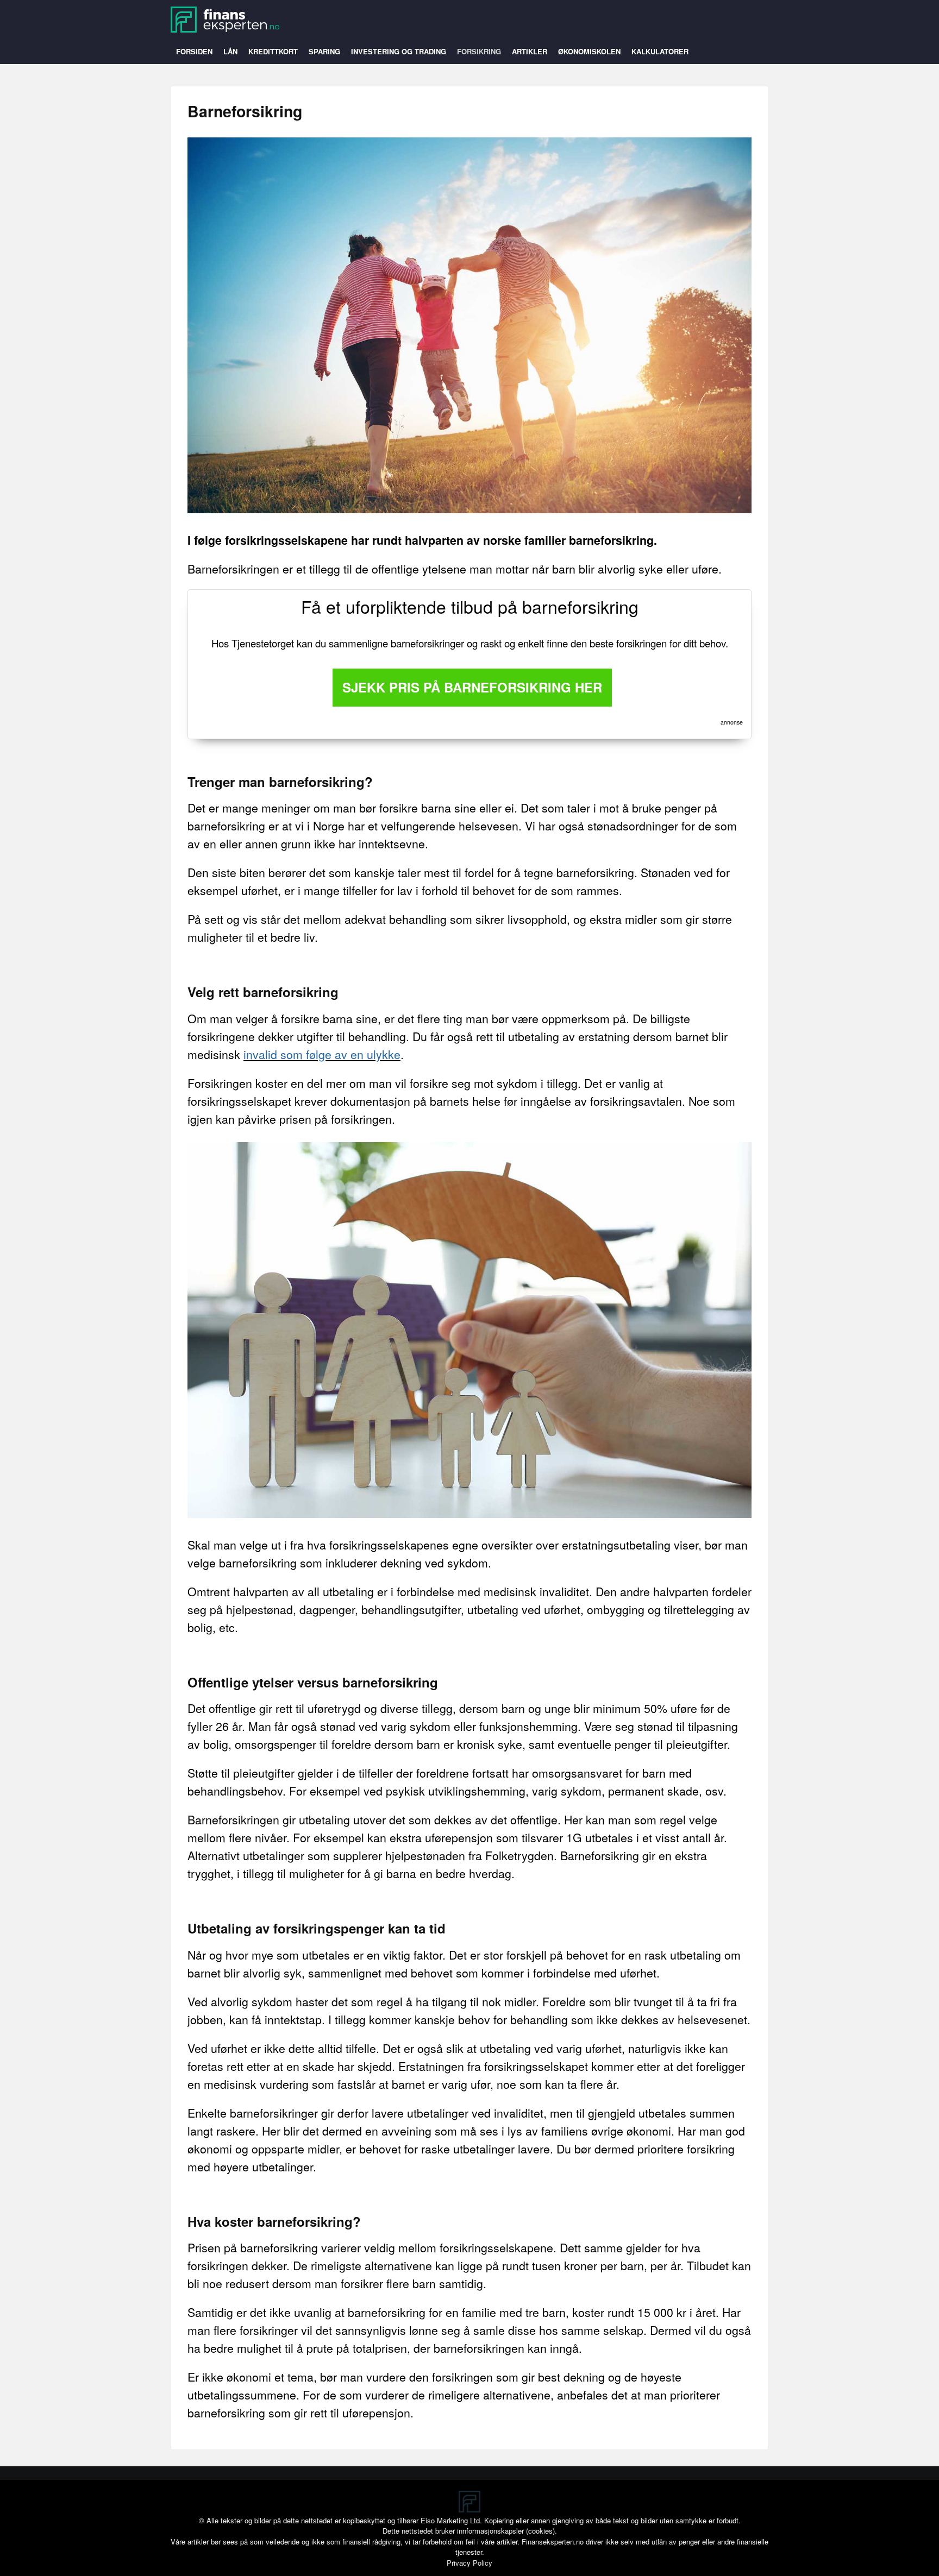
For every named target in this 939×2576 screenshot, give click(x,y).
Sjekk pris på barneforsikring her (472, 687)
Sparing (324, 51)
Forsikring (479, 51)
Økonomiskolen (589, 51)
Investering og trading (399, 51)
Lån (230, 51)
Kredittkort (273, 51)
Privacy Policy (469, 2563)
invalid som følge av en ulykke (322, 1054)
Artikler (530, 51)
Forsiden (194, 51)
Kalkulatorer (660, 51)
